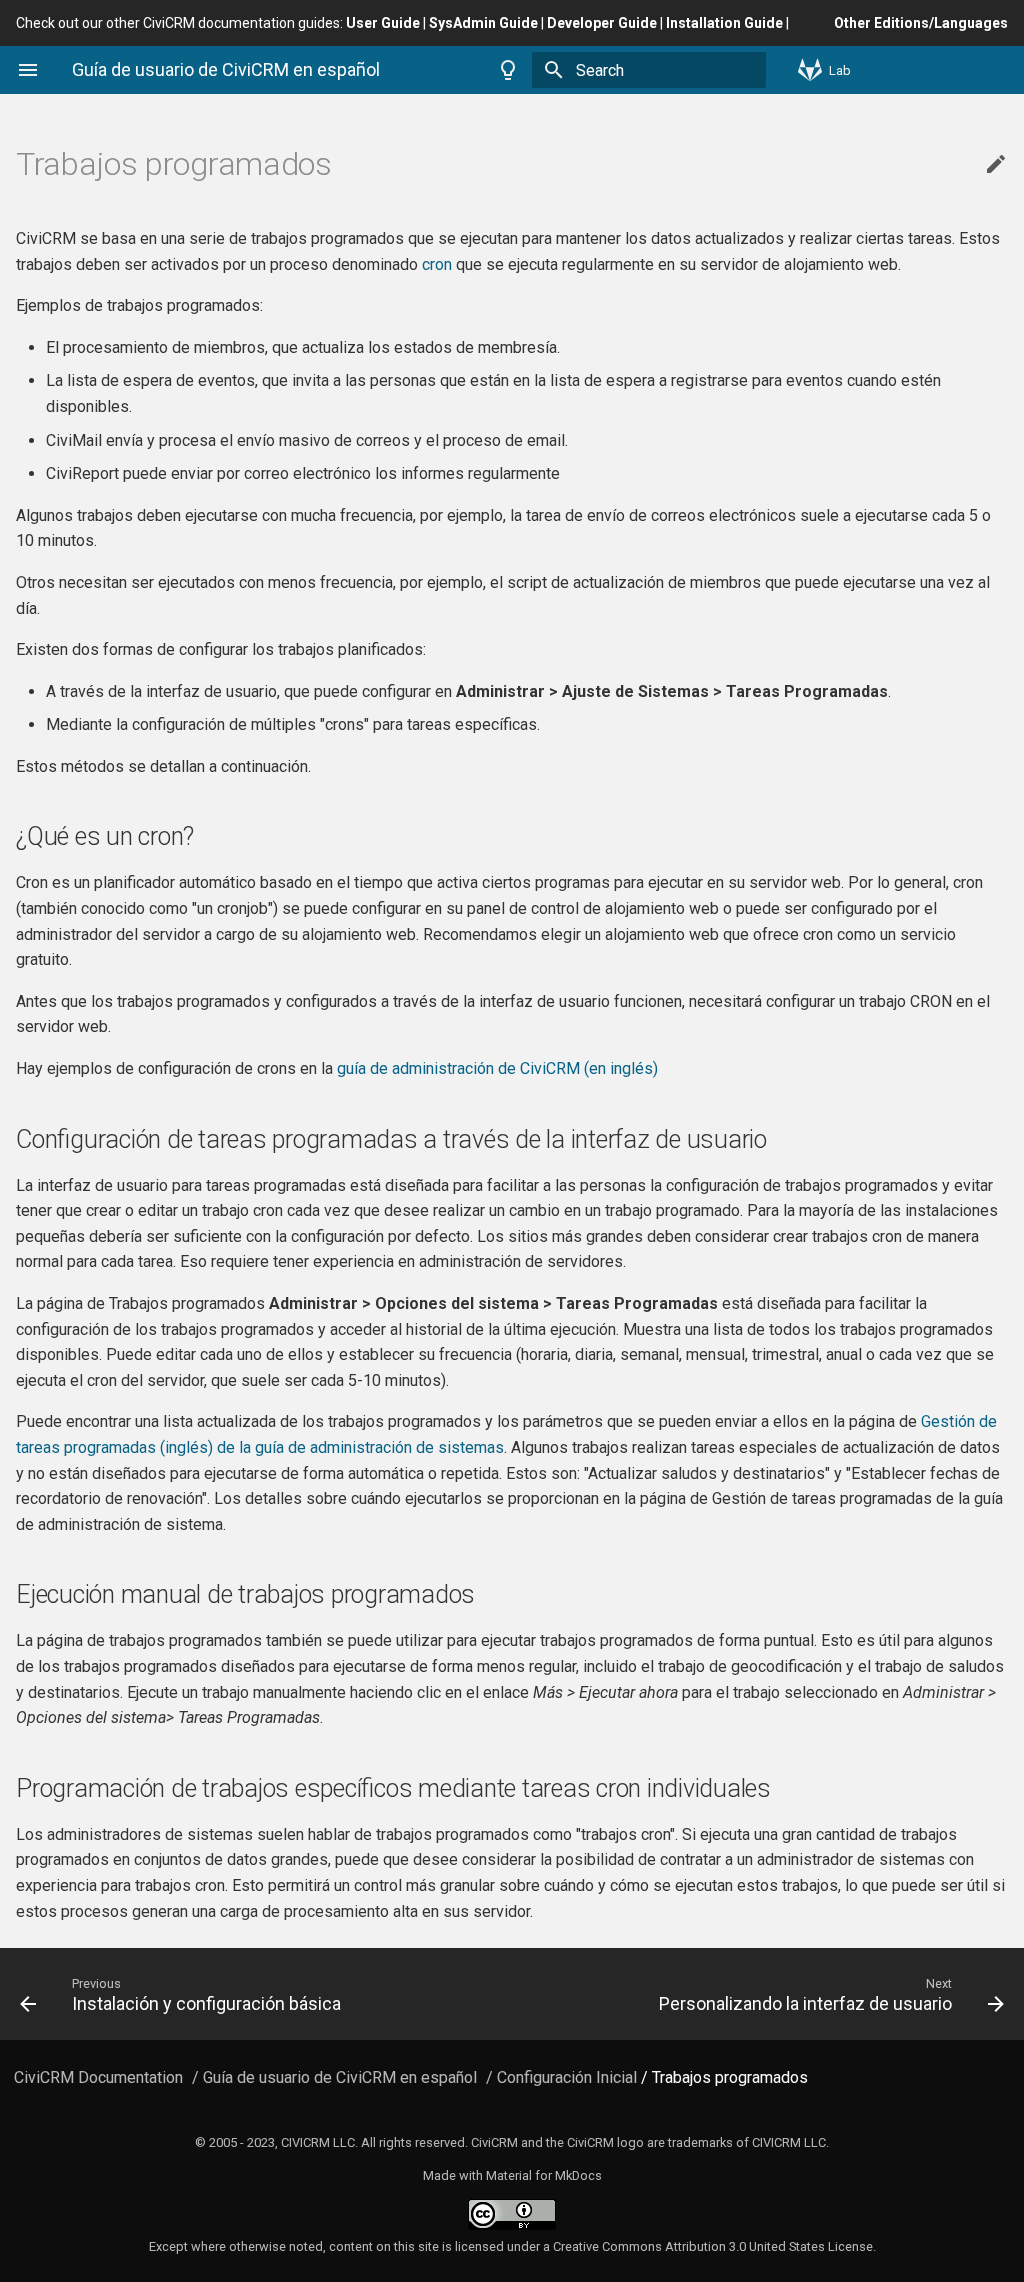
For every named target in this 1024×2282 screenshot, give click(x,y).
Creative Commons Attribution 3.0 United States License (713, 2246)
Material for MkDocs (544, 2175)
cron (437, 264)
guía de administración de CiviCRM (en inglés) (497, 1068)
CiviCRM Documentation (98, 2077)
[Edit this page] (996, 165)
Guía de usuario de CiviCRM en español (340, 2077)
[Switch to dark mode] (508, 70)
